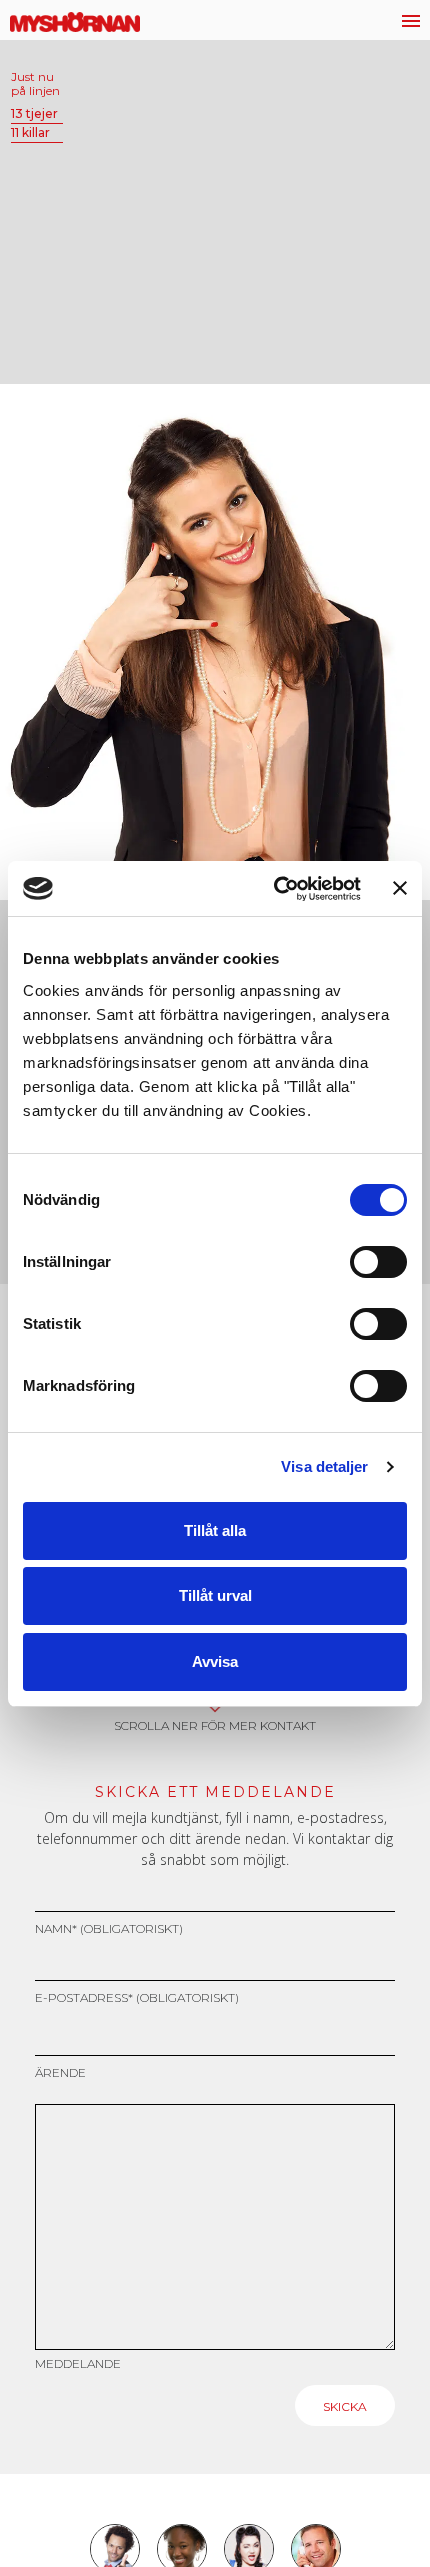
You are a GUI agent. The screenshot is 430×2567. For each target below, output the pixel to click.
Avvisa (215, 1661)
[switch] (378, 1262)
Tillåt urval (215, 1595)
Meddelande (78, 2363)
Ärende (60, 2072)
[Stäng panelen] (400, 888)
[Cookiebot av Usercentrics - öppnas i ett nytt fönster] (275, 889)
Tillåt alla (215, 1530)
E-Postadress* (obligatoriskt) (137, 1997)
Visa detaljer (324, 1466)
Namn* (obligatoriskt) (109, 1928)
